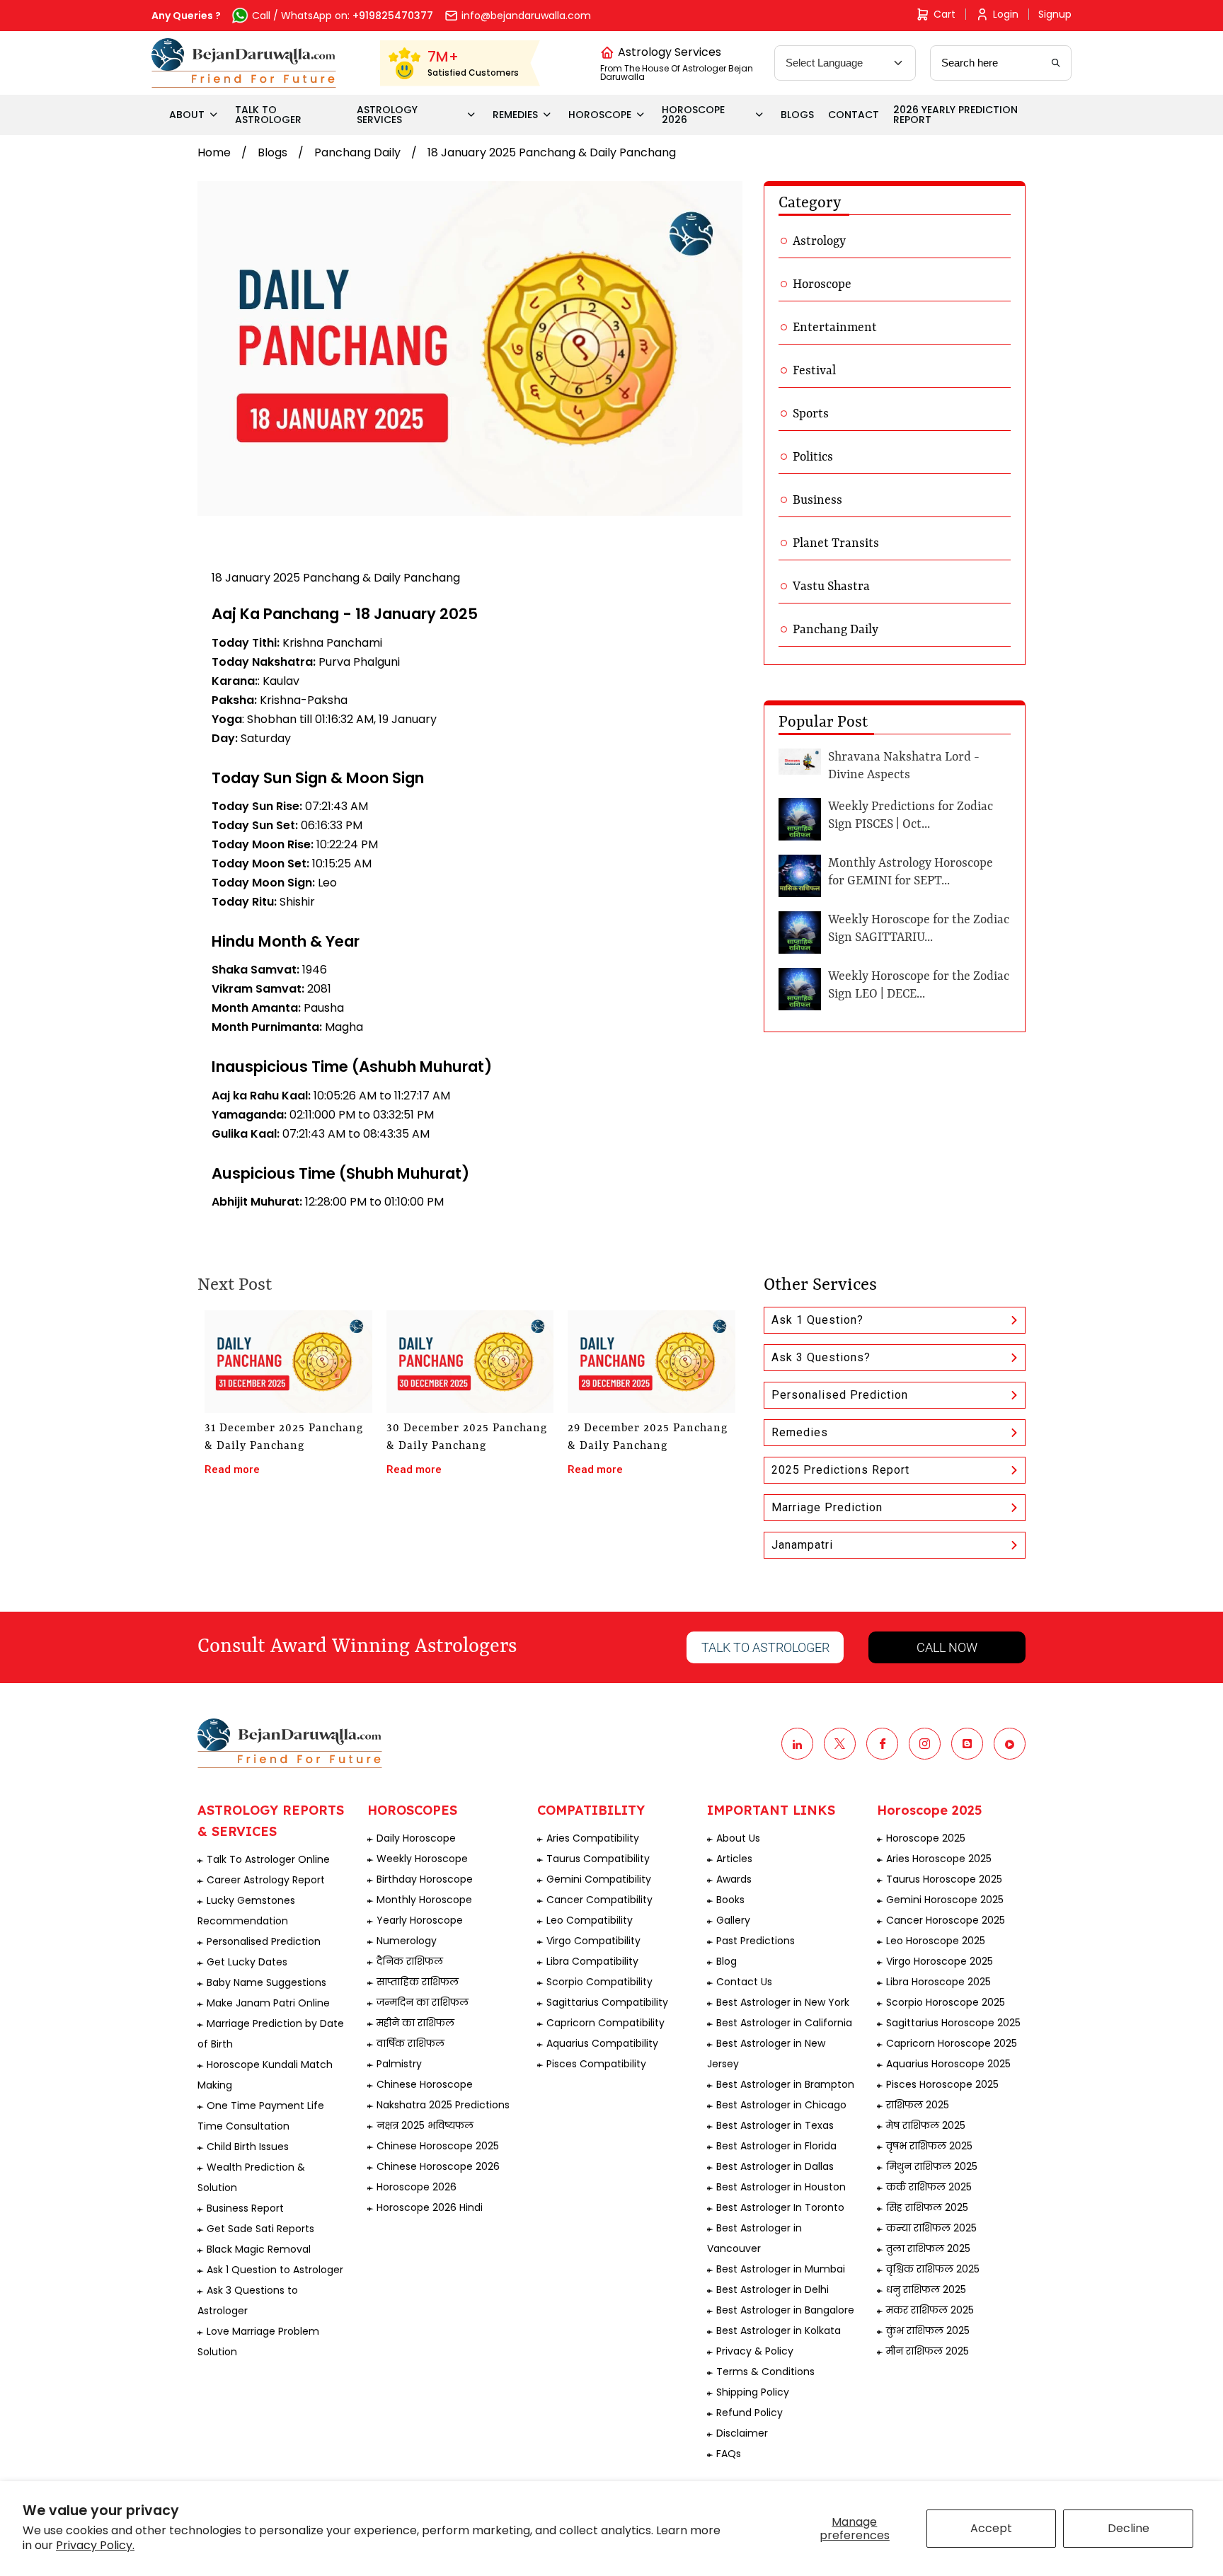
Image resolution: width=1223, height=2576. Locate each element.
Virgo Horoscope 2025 (940, 1961)
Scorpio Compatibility (599, 1982)
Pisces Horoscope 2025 (942, 2084)
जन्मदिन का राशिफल (423, 2002)
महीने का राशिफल (415, 2023)
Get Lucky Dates (247, 1962)
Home (214, 152)
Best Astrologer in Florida (776, 2146)
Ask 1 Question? (817, 1320)
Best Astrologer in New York (783, 2002)
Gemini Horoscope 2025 (945, 1900)
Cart (944, 14)
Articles (734, 1859)
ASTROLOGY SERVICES (387, 115)
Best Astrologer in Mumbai (781, 2269)
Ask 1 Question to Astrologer (275, 2270)
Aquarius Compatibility (602, 2043)
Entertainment (835, 328)
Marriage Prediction (827, 1507)
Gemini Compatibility (599, 1879)
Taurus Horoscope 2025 (944, 1879)
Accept (991, 2528)
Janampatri (802, 1545)
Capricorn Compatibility (605, 2023)
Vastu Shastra (831, 587)
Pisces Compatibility (596, 2064)
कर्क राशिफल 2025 (929, 2187)
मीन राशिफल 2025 (928, 2351)
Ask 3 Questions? (821, 1357)
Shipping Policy (753, 2392)
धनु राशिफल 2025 (926, 2289)
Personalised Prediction (840, 1395)
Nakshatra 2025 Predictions (443, 2105)
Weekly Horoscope (422, 1859)
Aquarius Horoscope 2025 (948, 2064)
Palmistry (399, 2064)
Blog (727, 1961)
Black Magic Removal (259, 2249)
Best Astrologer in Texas (775, 2125)
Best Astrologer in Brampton (785, 2084)
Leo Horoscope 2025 (936, 1941)
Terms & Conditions (765, 2372)
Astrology (819, 241)
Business (817, 500)
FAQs (729, 2454)
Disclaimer (742, 2433)
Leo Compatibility (590, 1920)
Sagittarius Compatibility (607, 2002)
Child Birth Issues (248, 2147)
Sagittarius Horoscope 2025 (953, 2023)
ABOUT (187, 115)
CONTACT (854, 115)
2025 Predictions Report (840, 1470)
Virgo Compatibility (593, 1941)
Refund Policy (750, 2413)
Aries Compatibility (593, 1838)
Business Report (245, 2208)
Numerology (407, 1941)
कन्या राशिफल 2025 (931, 2228)
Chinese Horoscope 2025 (438, 2146)
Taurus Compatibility (598, 1859)
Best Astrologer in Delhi (773, 2289)
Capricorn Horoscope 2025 (952, 2043)
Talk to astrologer (765, 1647)
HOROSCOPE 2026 (693, 115)
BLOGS (797, 115)
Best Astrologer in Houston (781, 2187)
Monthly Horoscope (424, 1900)
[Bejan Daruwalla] (244, 63)
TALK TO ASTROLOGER (268, 115)
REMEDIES (515, 115)
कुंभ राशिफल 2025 (928, 2330)
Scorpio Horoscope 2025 (946, 2002)
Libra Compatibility (592, 1961)
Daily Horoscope (416, 1838)
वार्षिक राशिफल (410, 2043)
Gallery (733, 1920)
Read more (232, 1469)
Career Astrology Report (266, 1880)
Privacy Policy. (95, 2545)
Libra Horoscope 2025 (938, 1982)
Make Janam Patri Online (268, 2003)
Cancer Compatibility (599, 1900)
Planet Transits (836, 543)
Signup (1055, 14)
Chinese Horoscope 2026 (438, 2166)
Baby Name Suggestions (266, 1982)
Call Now (947, 1647)
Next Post (235, 1286)
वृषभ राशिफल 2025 (929, 2146)
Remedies (800, 1432)
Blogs (272, 152)
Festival (814, 371)
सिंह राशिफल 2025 (927, 2207)
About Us (738, 1838)
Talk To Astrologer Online (268, 1859)
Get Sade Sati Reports (260, 2229)
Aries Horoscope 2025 (939, 1859)
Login (1006, 14)
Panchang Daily (357, 152)
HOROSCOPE (600, 115)
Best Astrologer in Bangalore (785, 2310)
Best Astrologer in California (784, 2023)
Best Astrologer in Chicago (781, 2105)
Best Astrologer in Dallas (775, 2166)
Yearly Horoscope (420, 1920)
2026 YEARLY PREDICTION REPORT (955, 115)
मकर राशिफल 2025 (930, 2310)
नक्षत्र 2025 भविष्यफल (425, 2125)
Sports (811, 414)
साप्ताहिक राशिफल (418, 1982)
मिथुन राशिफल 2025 (932, 2166)
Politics (813, 457)
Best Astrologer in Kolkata (779, 2330)
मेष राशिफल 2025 (926, 2125)
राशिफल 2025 (918, 2105)
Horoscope (822, 284)
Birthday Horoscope (425, 1879)
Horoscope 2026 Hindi (430, 2207)
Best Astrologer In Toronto (780, 2207)
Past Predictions (756, 1941)
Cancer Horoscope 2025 (946, 1920)
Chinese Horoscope (425, 2084)
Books (730, 1900)
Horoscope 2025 (926, 1838)
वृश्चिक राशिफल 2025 (933, 2269)
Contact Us (744, 1982)
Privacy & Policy (755, 2351)
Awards (734, 1879)
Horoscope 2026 (417, 2187)
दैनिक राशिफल (410, 1961)
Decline (1129, 2528)
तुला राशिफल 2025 (928, 2248)
